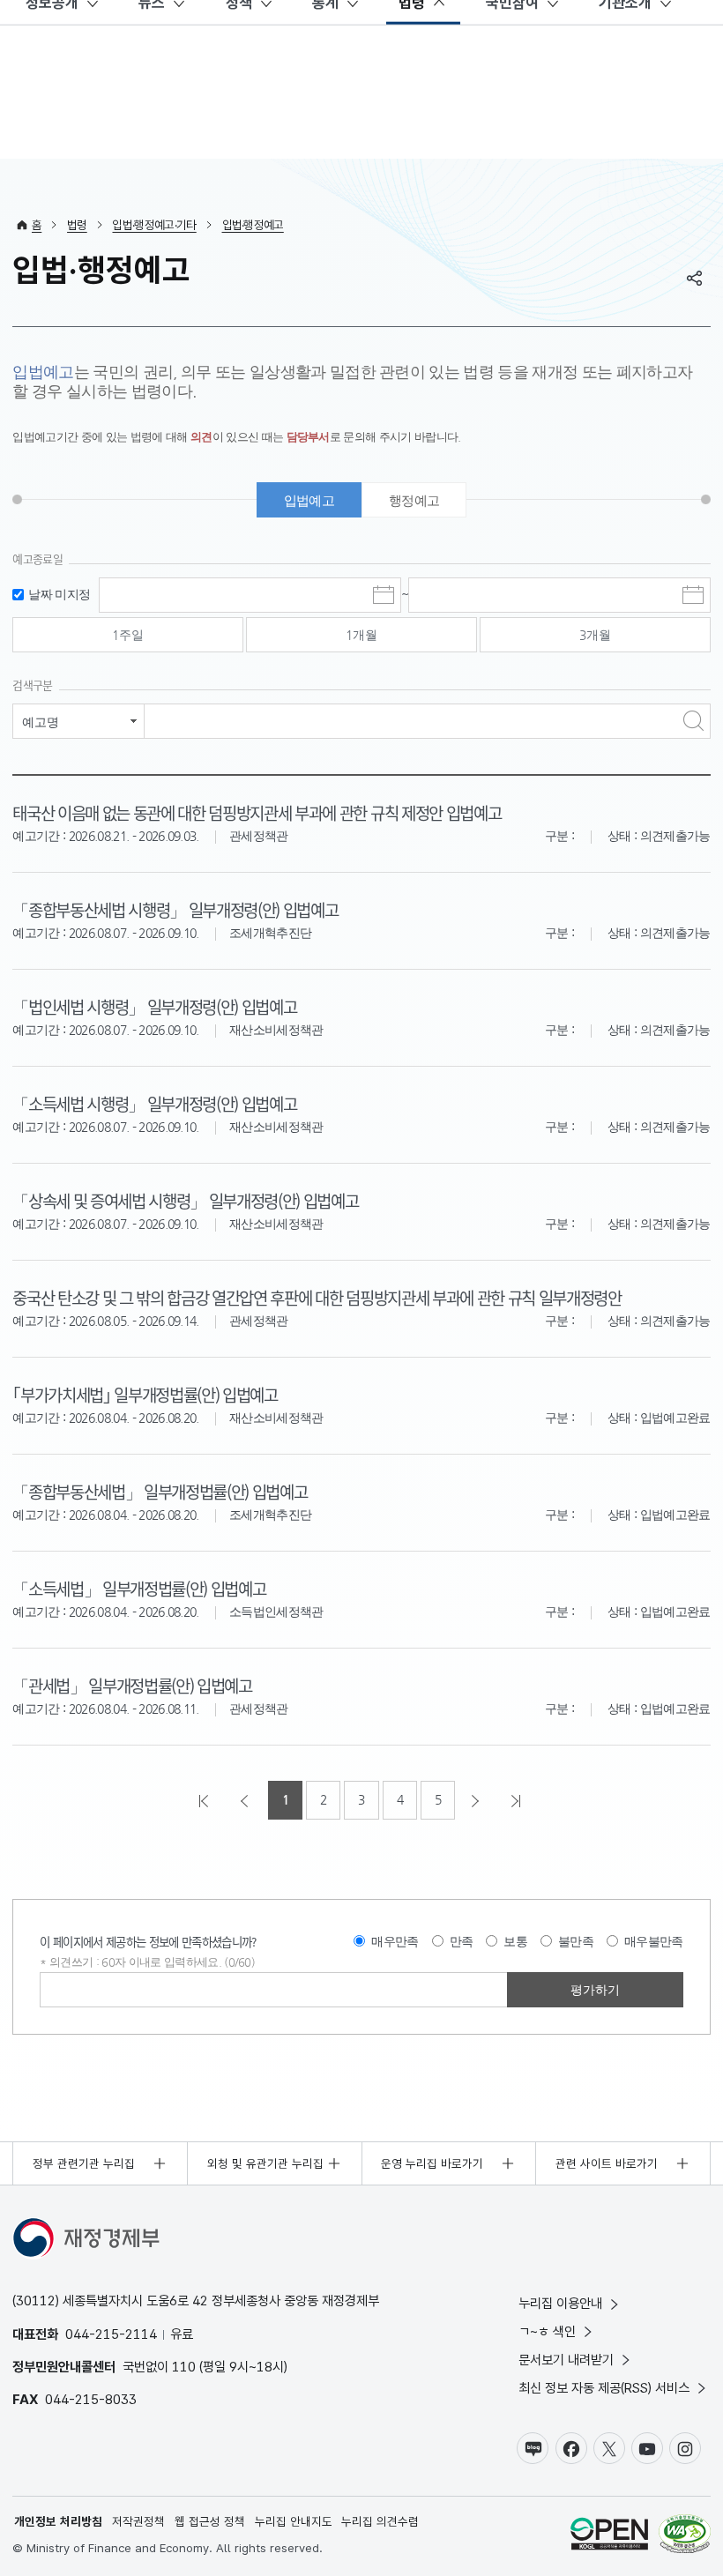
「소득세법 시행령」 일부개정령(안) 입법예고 (154, 1103)
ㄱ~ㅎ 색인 (547, 2331)
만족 (462, 1941)
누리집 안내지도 (294, 2521)
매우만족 (395, 1941)
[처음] (205, 1800)
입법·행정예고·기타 (154, 225)
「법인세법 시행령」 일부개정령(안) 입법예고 (154, 1006)
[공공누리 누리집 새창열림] (609, 2536)
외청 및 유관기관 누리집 (265, 2163)
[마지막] (518, 1800)
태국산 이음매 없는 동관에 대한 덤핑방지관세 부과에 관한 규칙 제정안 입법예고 (257, 812)
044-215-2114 (111, 2334)
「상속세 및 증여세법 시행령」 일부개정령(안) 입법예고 (185, 1200)
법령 (77, 225)
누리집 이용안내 (560, 2303)
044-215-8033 (91, 2399)
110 (184, 2367)
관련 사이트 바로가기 (607, 2163)
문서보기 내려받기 (566, 2360)
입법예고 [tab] (309, 500)
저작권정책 (138, 2521)
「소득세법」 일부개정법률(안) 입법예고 (139, 1588)
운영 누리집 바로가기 (432, 2163)
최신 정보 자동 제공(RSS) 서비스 (604, 2388)
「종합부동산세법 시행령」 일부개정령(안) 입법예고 (175, 909)
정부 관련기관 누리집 (84, 2163)
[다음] (477, 1800)
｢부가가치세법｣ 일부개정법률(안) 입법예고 (145, 1394)
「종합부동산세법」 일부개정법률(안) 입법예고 (160, 1491)
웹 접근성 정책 (210, 2521)
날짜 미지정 (59, 595)
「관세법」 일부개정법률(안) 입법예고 (132, 1685)
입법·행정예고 (253, 225)
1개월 (361, 635)
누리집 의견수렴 (380, 2521)
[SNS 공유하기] (695, 278)
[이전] (246, 1800)
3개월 (595, 635)
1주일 (128, 635)
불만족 (576, 1941)
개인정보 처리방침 (58, 2521)
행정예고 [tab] (414, 500)
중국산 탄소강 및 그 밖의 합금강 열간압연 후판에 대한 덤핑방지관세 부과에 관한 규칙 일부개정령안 (317, 1297)
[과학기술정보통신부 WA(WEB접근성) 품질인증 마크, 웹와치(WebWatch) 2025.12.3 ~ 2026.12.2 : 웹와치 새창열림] (685, 2536)
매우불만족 (654, 1941)
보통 (515, 1941)
